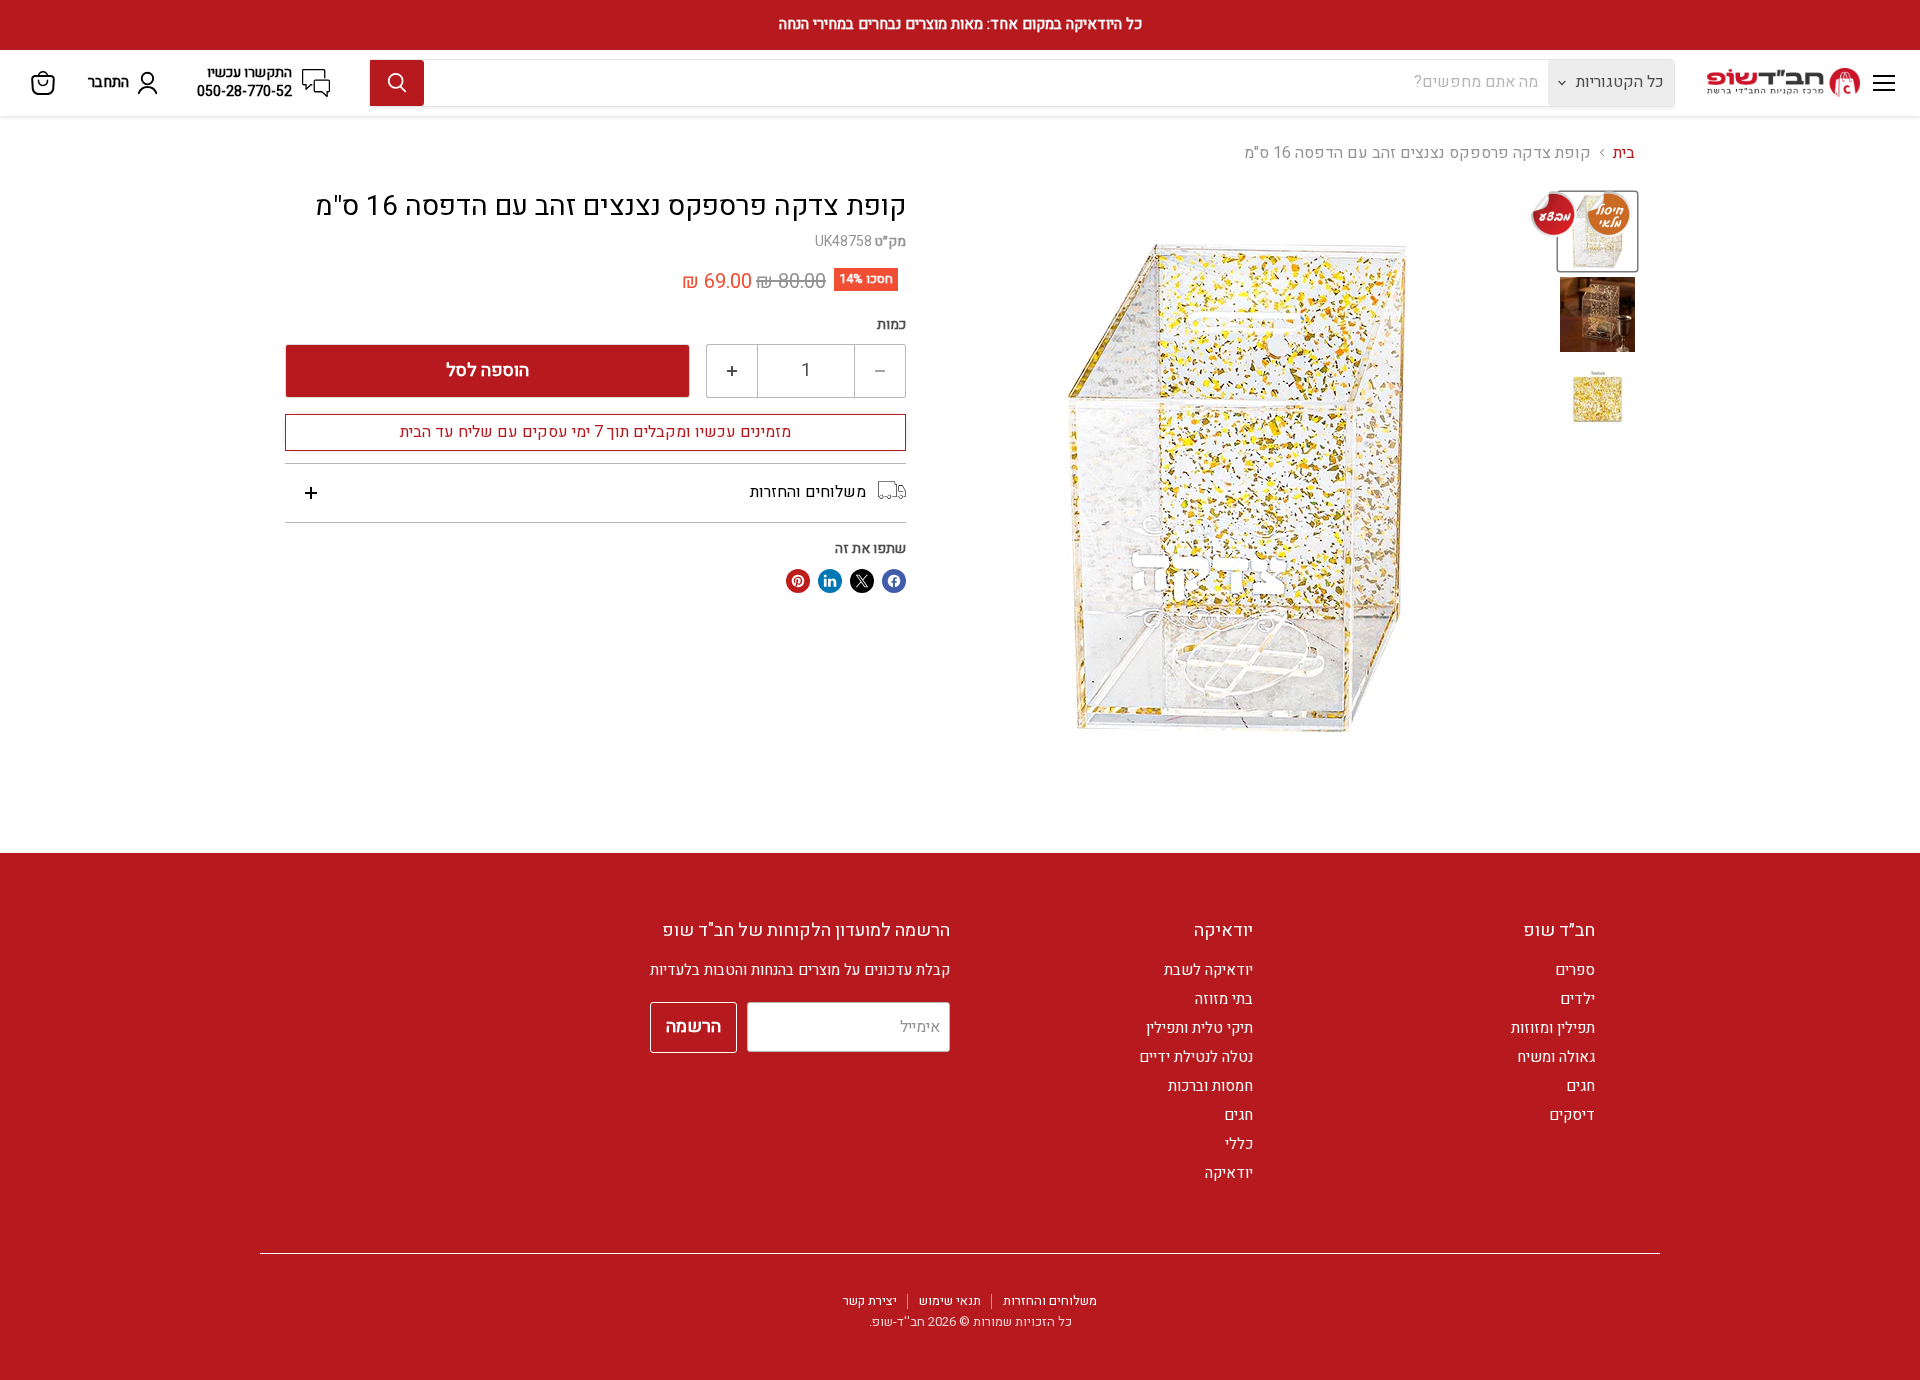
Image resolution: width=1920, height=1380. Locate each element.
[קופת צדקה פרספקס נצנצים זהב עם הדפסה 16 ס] (1597, 314)
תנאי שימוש (950, 1300)
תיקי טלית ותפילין (1199, 1028)
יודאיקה (1229, 1173)
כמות (891, 325)
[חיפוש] (397, 83)
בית (1624, 153)
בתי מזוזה (1224, 999)
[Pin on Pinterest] (798, 581)
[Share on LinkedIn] (830, 581)
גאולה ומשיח (1556, 1057)
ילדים (1577, 999)
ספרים (1575, 970)
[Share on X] (862, 581)
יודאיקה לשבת (1208, 970)
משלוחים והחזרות (1050, 1300)
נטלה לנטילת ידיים (1196, 1057)
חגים (1580, 1086)
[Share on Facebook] (894, 581)
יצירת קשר (870, 1300)
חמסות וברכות (1210, 1086)
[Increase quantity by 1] (731, 371)
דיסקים (1572, 1115)
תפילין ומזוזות (1553, 1028)
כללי (1239, 1144)
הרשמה (693, 1026)
